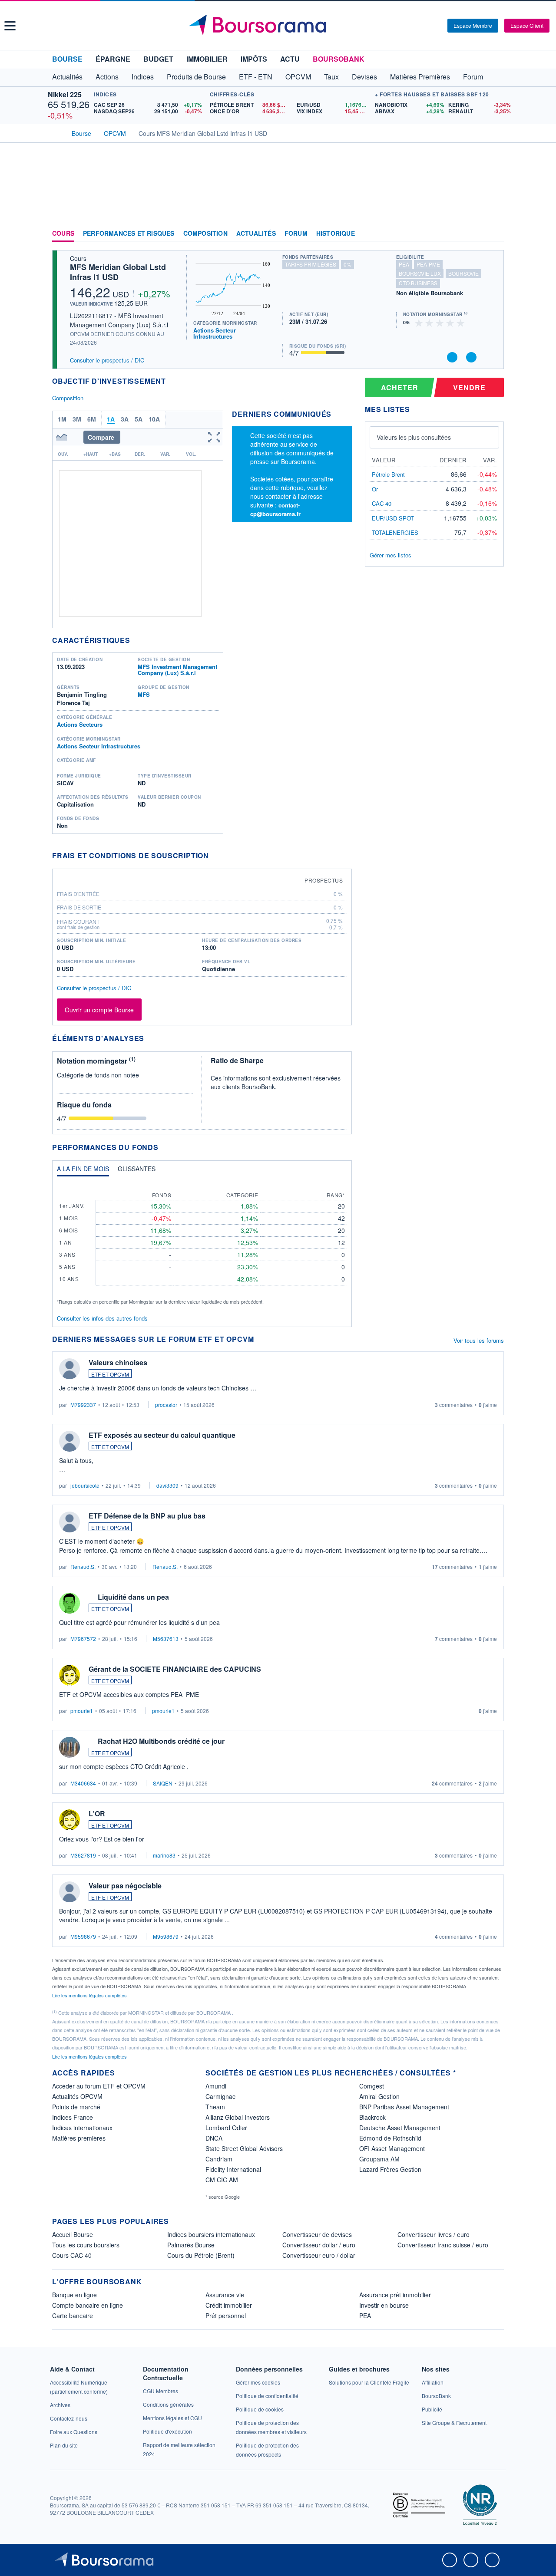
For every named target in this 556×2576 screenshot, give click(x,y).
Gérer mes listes (391, 555)
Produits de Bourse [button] (196, 77)
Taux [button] (331, 77)
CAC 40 (382, 503)
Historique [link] (336, 234)
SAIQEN (163, 1783)
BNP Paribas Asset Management (404, 2107)
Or (375, 489)
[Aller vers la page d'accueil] (279, 26)
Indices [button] (143, 77)
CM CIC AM (222, 2180)
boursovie (463, 273)
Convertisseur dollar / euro (319, 2245)
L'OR (97, 1813)
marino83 (164, 1855)
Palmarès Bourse (191, 2245)
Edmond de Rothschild (390, 2138)
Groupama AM (379, 2159)
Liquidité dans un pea (133, 1597)
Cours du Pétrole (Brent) (201, 2255)
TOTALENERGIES (395, 532)
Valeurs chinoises (118, 1362)
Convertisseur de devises (317, 2234)
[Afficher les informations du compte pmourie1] (69, 1675)
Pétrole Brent (388, 474)
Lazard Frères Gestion (390, 2169)
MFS (144, 694)
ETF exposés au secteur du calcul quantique (162, 1435)
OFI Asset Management (392, 2148)
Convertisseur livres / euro (434, 2234)
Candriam (219, 2159)
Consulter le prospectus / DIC (107, 360)
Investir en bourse (384, 2305)
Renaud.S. (83, 1566)
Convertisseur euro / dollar (319, 2255)
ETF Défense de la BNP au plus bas (147, 1516)
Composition (205, 234)
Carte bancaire (73, 2316)
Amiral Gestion (379, 2096)
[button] (10, 26)
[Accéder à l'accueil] (56, 132)
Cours (63, 234)
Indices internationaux (82, 2128)
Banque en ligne (74, 2295)
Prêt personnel (226, 2316)
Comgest (372, 2086)
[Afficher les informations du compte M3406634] (69, 1747)
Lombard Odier (226, 2128)
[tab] (83, 1171)
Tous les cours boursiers (86, 2245)
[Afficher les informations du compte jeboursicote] (69, 1441)
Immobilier (207, 59)
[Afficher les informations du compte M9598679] (69, 1892)
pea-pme (428, 264)
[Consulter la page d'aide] (438, 26)
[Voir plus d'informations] (214, 855)
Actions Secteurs (80, 724)
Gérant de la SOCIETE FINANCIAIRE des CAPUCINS (175, 1669)
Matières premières (79, 2138)
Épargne (113, 59)
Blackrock (372, 2117)
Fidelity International (233, 2169)
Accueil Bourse (73, 2234)
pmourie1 (82, 1711)
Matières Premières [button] (420, 77)
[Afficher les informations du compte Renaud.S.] (69, 1522)
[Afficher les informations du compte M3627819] (69, 1820)
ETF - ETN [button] (256, 77)
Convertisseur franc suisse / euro (443, 2245)
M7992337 (83, 1405)
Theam (215, 2107)
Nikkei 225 (65, 94)
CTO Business (418, 283)
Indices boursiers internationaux (211, 2234)
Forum (473, 77)
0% (347, 264)
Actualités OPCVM (77, 2096)
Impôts (254, 59)
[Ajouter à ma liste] (471, 357)
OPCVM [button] (298, 77)
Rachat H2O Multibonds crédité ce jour (161, 1741)
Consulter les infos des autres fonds (102, 1318)
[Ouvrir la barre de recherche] (427, 26)
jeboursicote (85, 1485)
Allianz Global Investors (238, 2117)
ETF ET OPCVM (110, 1374)
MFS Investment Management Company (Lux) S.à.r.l (177, 670)
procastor (166, 1405)
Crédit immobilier (229, 2305)
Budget (158, 59)
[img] (461, 322)
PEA (365, 2316)
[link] (60, 2405)
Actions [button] (107, 77)
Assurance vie (225, 2295)
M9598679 (83, 1936)
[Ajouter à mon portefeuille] (452, 357)
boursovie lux (420, 273)
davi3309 (167, 1485)
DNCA (214, 2138)
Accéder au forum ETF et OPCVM (99, 2086)
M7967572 (83, 1639)
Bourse (67, 59)
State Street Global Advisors (244, 2148)
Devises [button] (364, 77)
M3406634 (83, 1783)
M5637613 (166, 1639)
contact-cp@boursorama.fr (275, 509)
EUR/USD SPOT (393, 518)
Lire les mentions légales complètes (90, 1995)
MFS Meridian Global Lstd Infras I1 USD (118, 272)
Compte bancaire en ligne (88, 2305)
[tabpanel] (202, 1244)
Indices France (73, 2117)
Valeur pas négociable (125, 1886)
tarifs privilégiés (311, 264)
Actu (290, 59)
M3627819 (83, 1855)
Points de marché (76, 2107)
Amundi (216, 2086)
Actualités (256, 234)
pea (404, 264)
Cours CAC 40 (72, 2255)
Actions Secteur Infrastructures (215, 333)
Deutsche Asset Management (400, 2128)
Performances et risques (129, 234)
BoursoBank (339, 59)
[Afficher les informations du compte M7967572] (69, 1603)
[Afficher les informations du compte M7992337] (69, 1369)
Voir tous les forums (479, 1340)
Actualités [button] (67, 77)
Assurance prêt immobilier (395, 2295)
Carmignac (220, 2096)
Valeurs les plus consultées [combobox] (414, 437)
